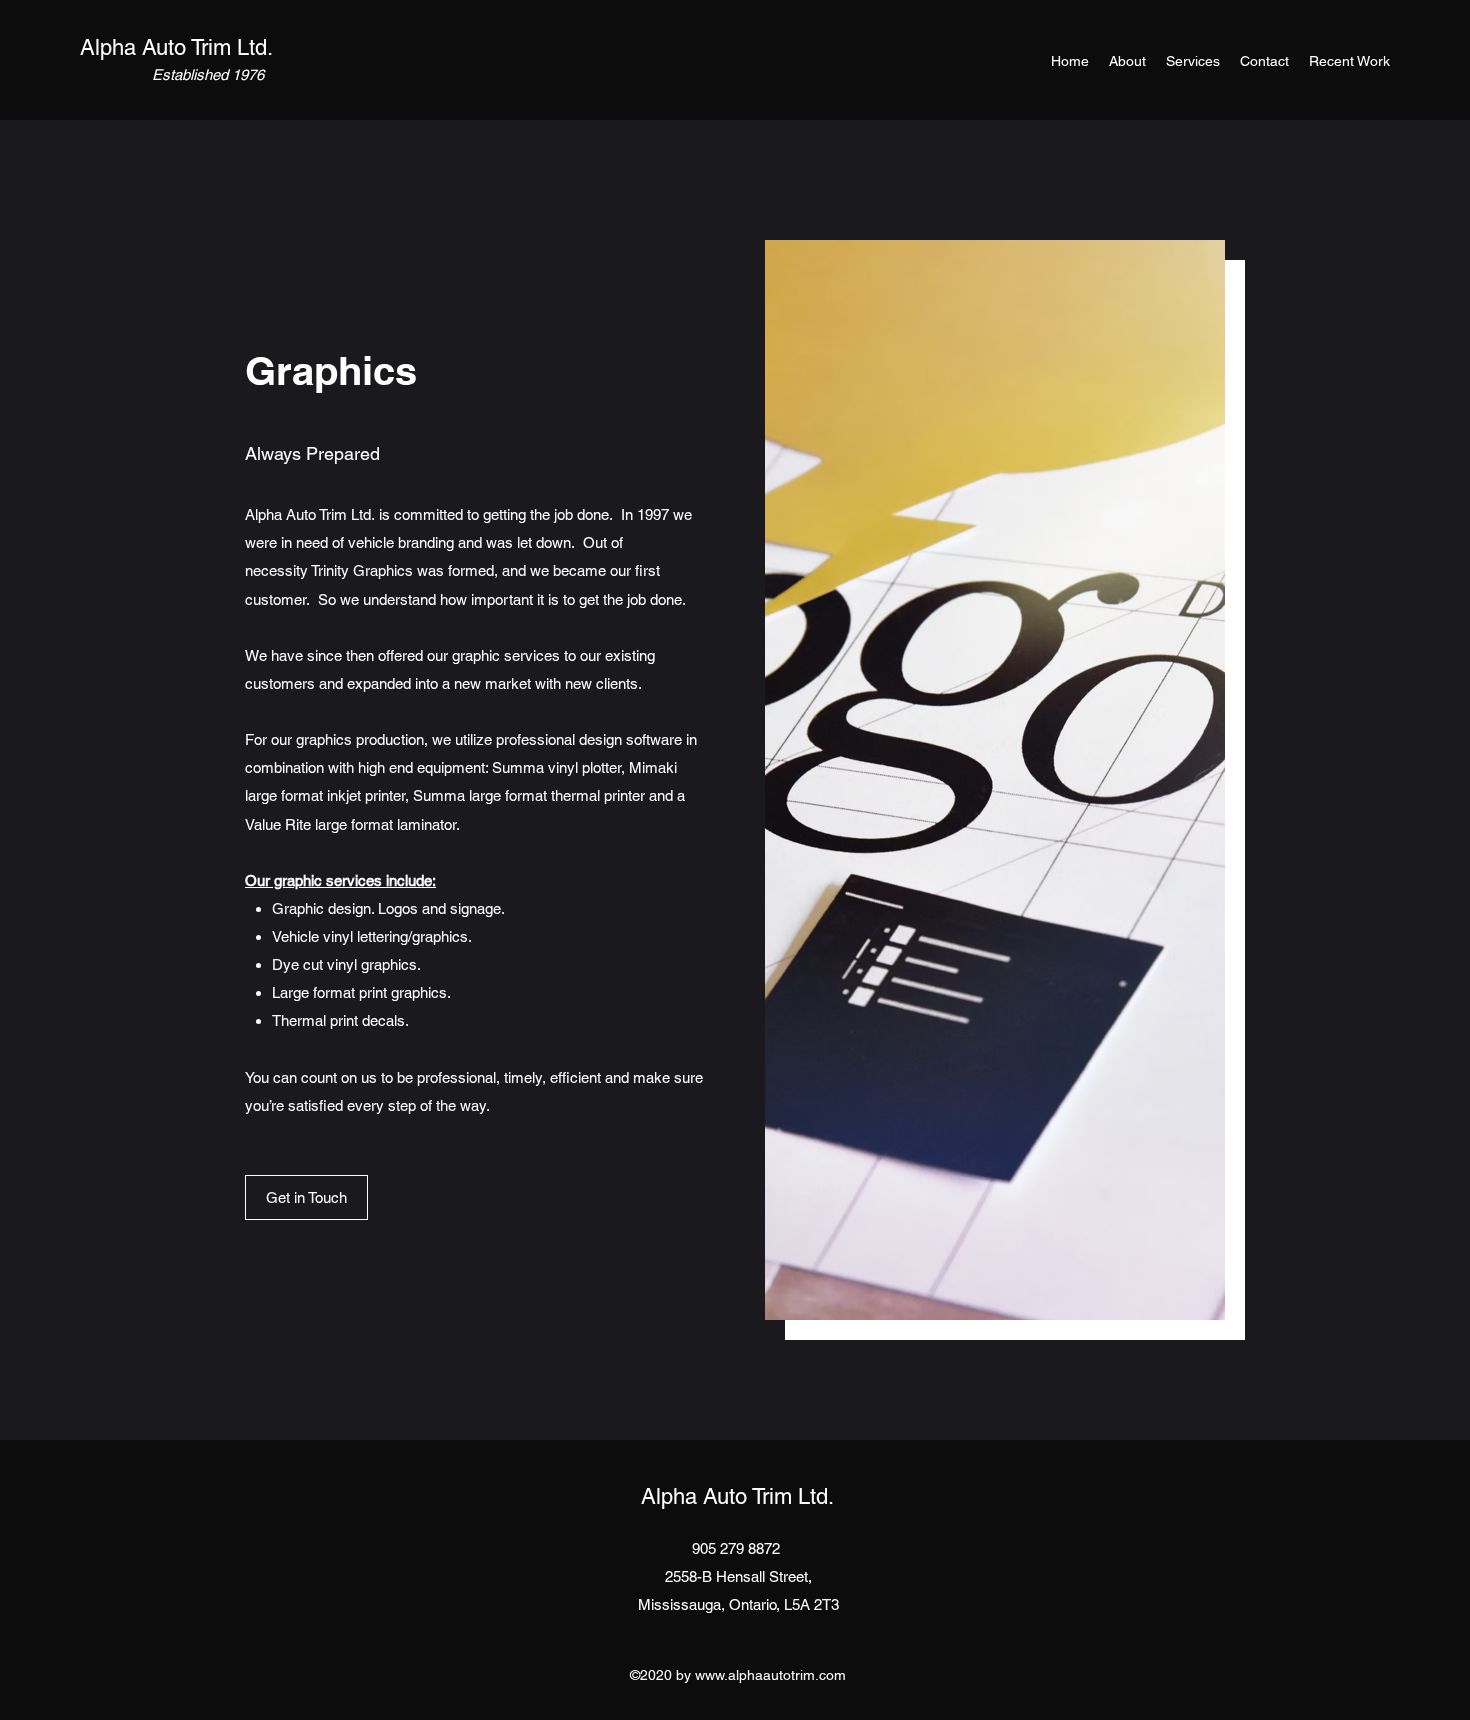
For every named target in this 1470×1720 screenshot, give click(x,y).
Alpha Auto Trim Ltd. (176, 47)
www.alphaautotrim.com (770, 1675)
